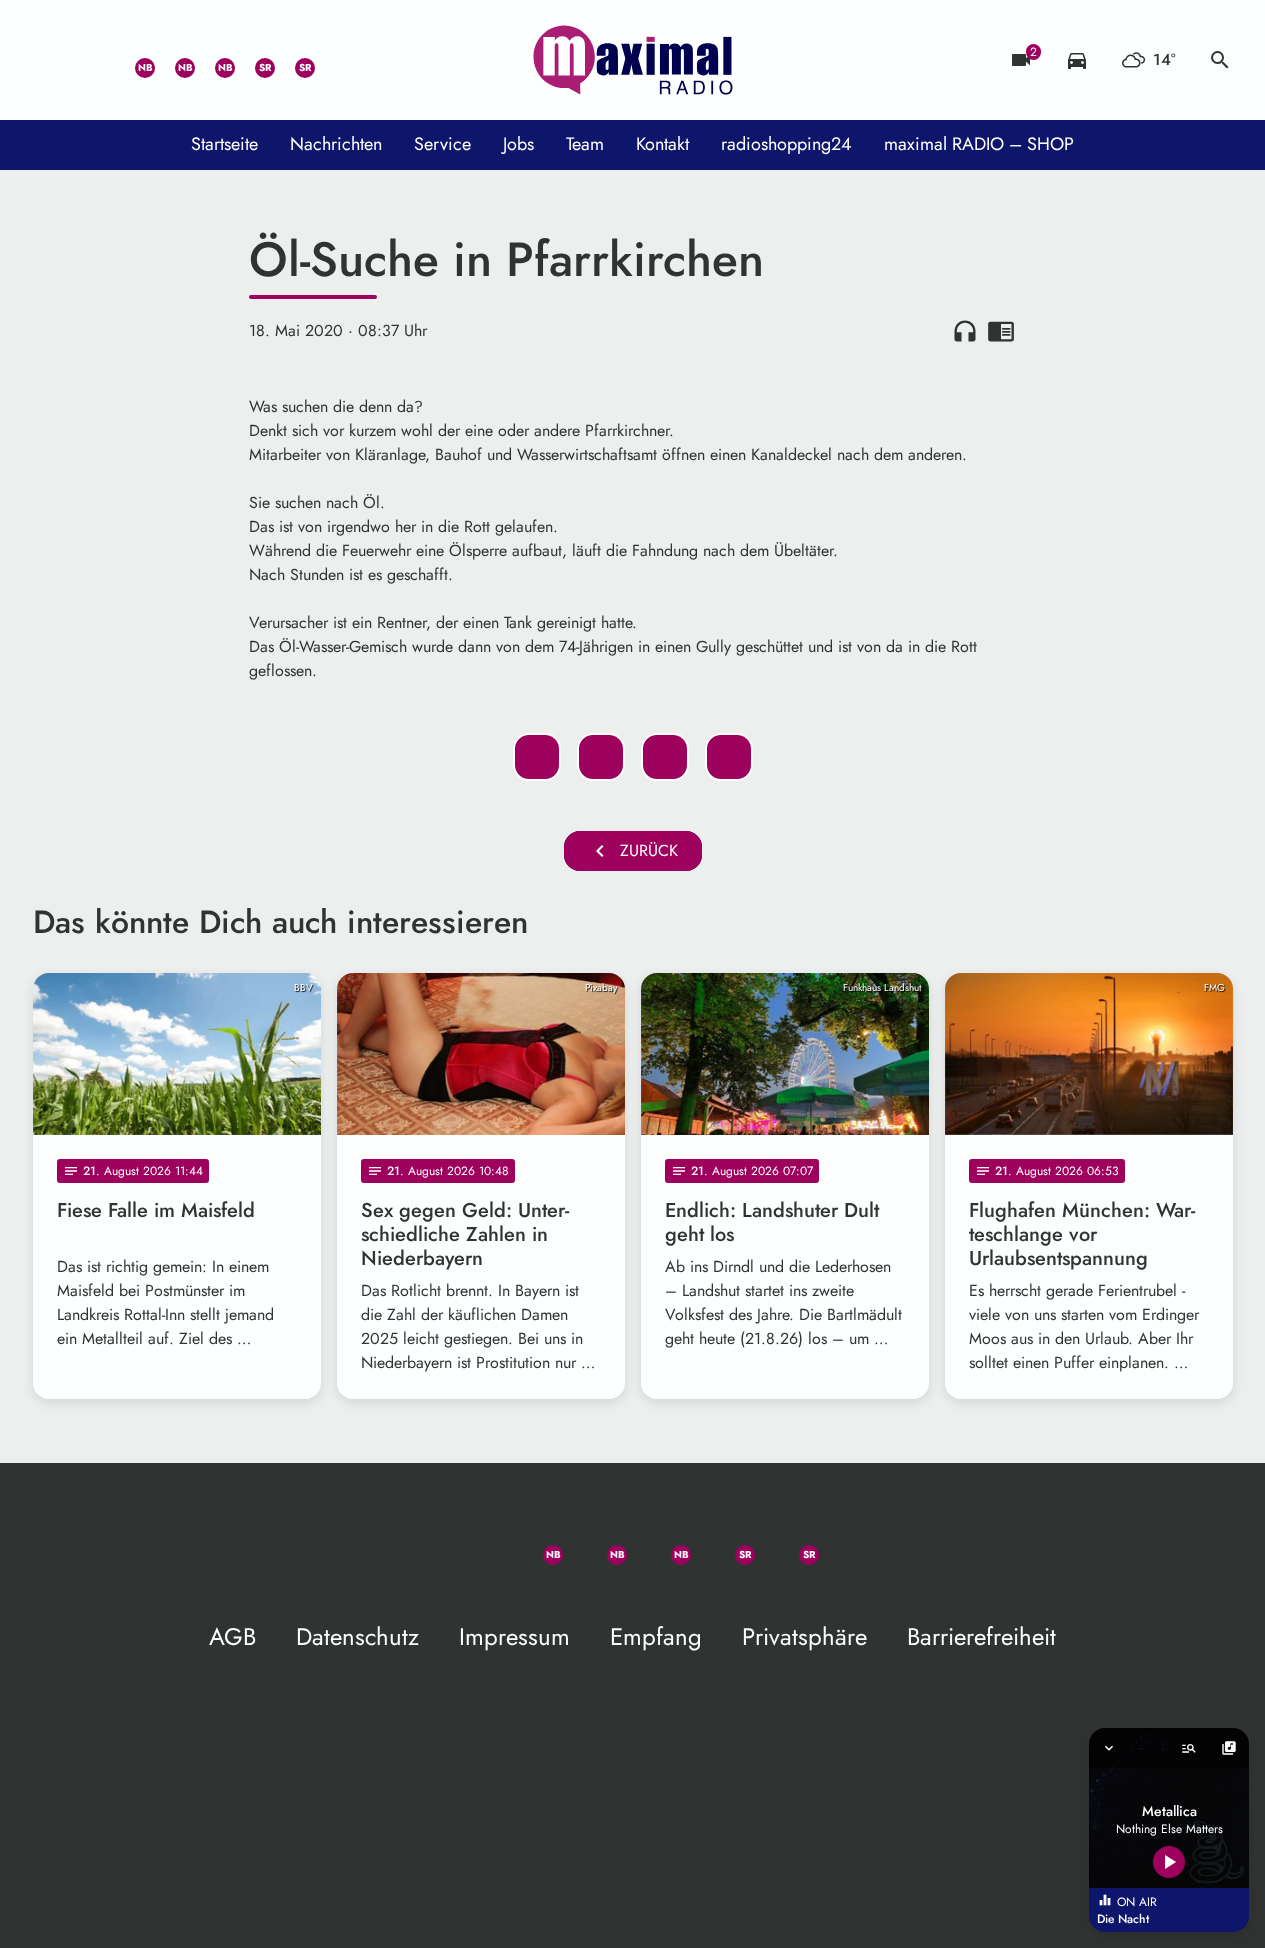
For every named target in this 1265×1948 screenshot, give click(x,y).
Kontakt (662, 144)
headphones (965, 331)
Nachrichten (336, 144)
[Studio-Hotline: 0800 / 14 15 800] (93, 60)
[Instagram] (213, 60)
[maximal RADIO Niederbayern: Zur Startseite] (633, 60)
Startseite (224, 144)
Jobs (518, 144)
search (1220, 60)
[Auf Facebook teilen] (537, 757)
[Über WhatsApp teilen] (665, 757)
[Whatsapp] (133, 60)
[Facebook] (173, 60)
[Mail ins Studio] (53, 60)
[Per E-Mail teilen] (729, 757)
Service (442, 144)
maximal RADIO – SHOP (979, 144)
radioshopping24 (786, 144)
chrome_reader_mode (1001, 331)
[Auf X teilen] (601, 757)
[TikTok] (333, 60)
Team (585, 144)
